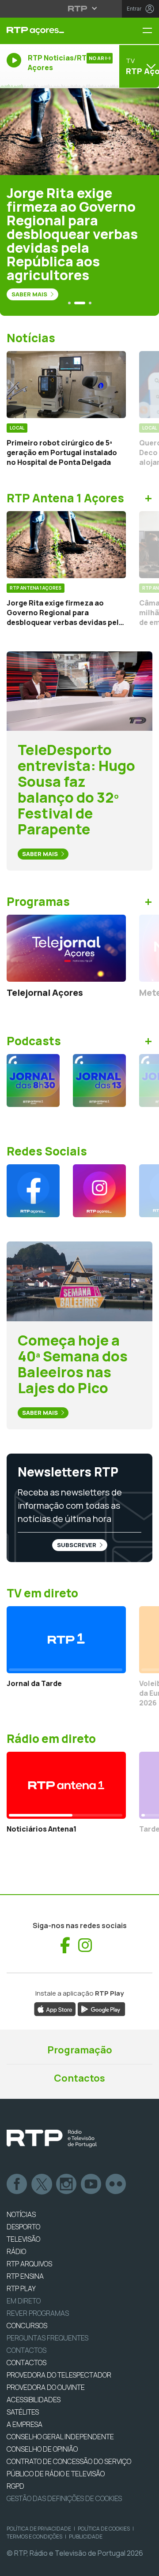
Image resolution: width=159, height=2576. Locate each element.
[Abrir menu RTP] (80, 8)
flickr (116, 2184)
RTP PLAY (21, 2288)
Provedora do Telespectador (59, 2375)
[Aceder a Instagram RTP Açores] (99, 1191)
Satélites (23, 2412)
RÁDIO (16, 2251)
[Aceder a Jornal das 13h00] (99, 1080)
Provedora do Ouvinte (46, 2387)
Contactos (79, 2078)
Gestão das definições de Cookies (64, 2498)
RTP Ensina (25, 2276)
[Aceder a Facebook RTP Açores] (33, 1191)
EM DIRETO (24, 2301)
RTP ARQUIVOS (29, 2264)
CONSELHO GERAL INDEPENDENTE (60, 2437)
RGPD (15, 2486)
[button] (69, 303)
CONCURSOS (27, 2326)
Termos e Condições (34, 2537)
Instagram (67, 2184)
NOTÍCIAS (21, 2214)
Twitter (42, 2184)
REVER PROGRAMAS (38, 2313)
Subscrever (77, 1545)
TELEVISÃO (23, 2239)
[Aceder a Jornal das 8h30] (33, 1080)
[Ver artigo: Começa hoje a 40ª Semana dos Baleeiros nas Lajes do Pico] (79, 1281)
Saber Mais (30, 294)
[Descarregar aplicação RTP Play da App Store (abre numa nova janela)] (55, 2008)
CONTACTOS (26, 2363)
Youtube (91, 2184)
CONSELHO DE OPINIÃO (42, 2449)
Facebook (17, 2184)
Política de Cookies (104, 2529)
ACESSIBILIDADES (34, 2400)
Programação (80, 2050)
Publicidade (86, 2537)
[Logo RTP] (52, 2139)
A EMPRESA (25, 2424)
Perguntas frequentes (47, 2338)
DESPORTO (23, 2227)
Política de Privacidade (39, 2529)
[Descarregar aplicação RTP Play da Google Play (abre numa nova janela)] (101, 2008)
